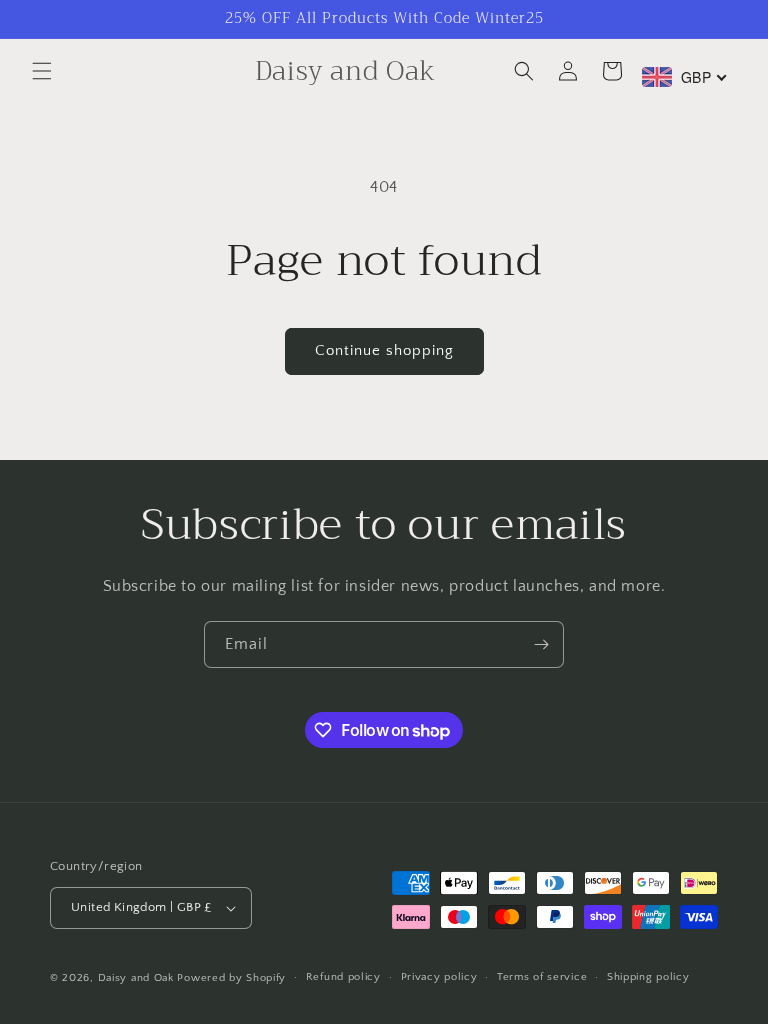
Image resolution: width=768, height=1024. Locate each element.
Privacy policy (439, 977)
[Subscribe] (541, 644)
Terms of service (542, 977)
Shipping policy (648, 977)
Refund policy (343, 977)
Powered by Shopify (231, 978)
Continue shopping (384, 350)
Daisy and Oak (136, 978)
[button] (42, 71)
